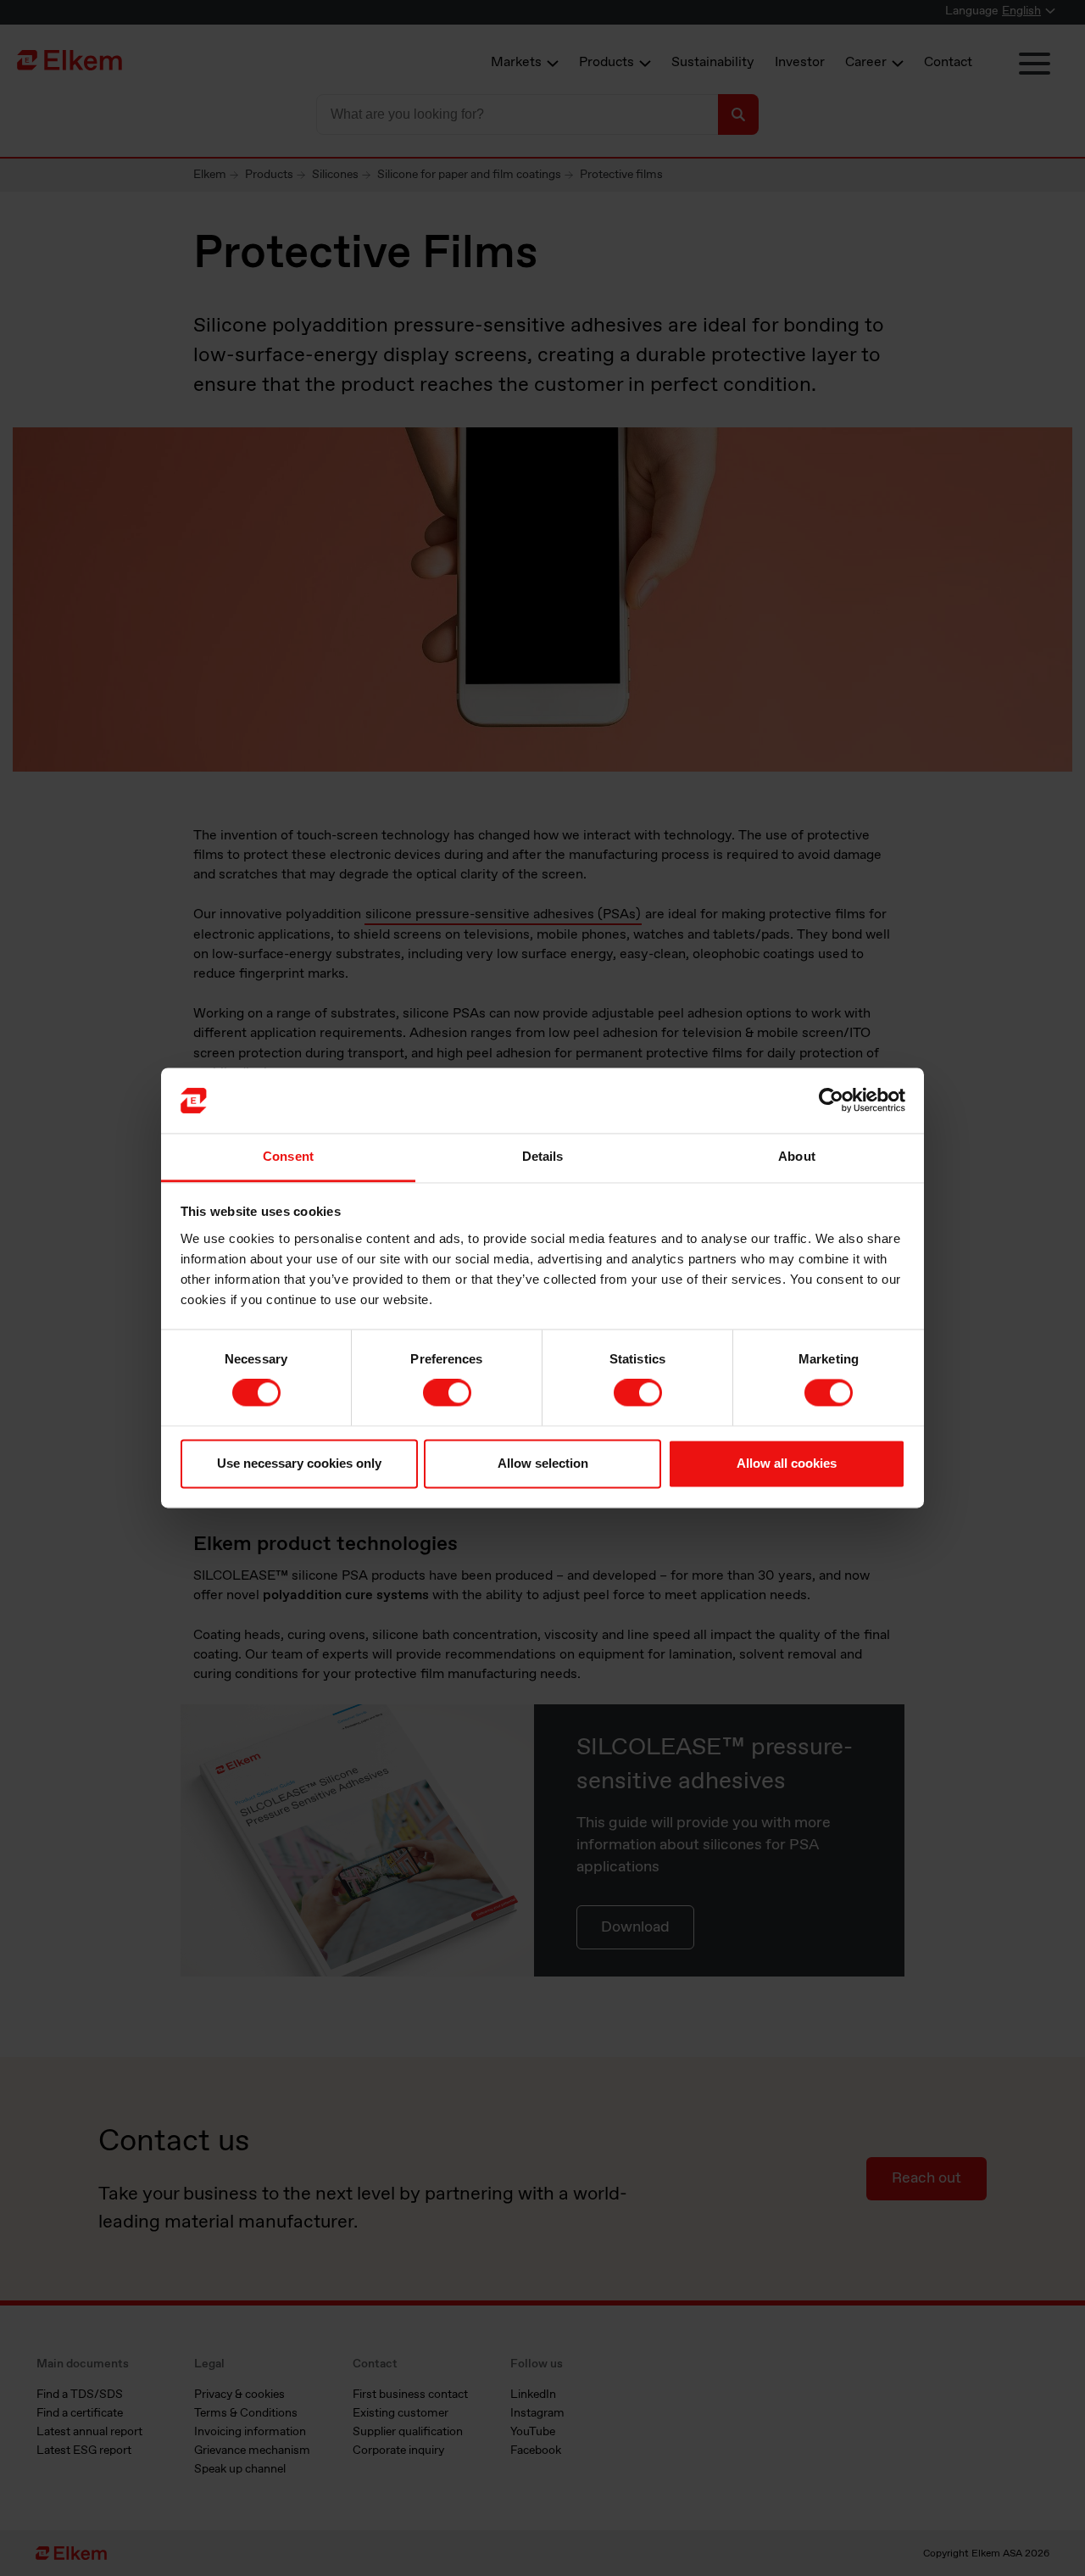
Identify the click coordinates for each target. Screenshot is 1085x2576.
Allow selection (543, 1463)
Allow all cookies (787, 1463)
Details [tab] (543, 1156)
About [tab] (797, 1156)
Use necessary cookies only (299, 1463)
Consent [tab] (288, 1156)
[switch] (447, 1393)
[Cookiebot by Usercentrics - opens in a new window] (831, 1101)
